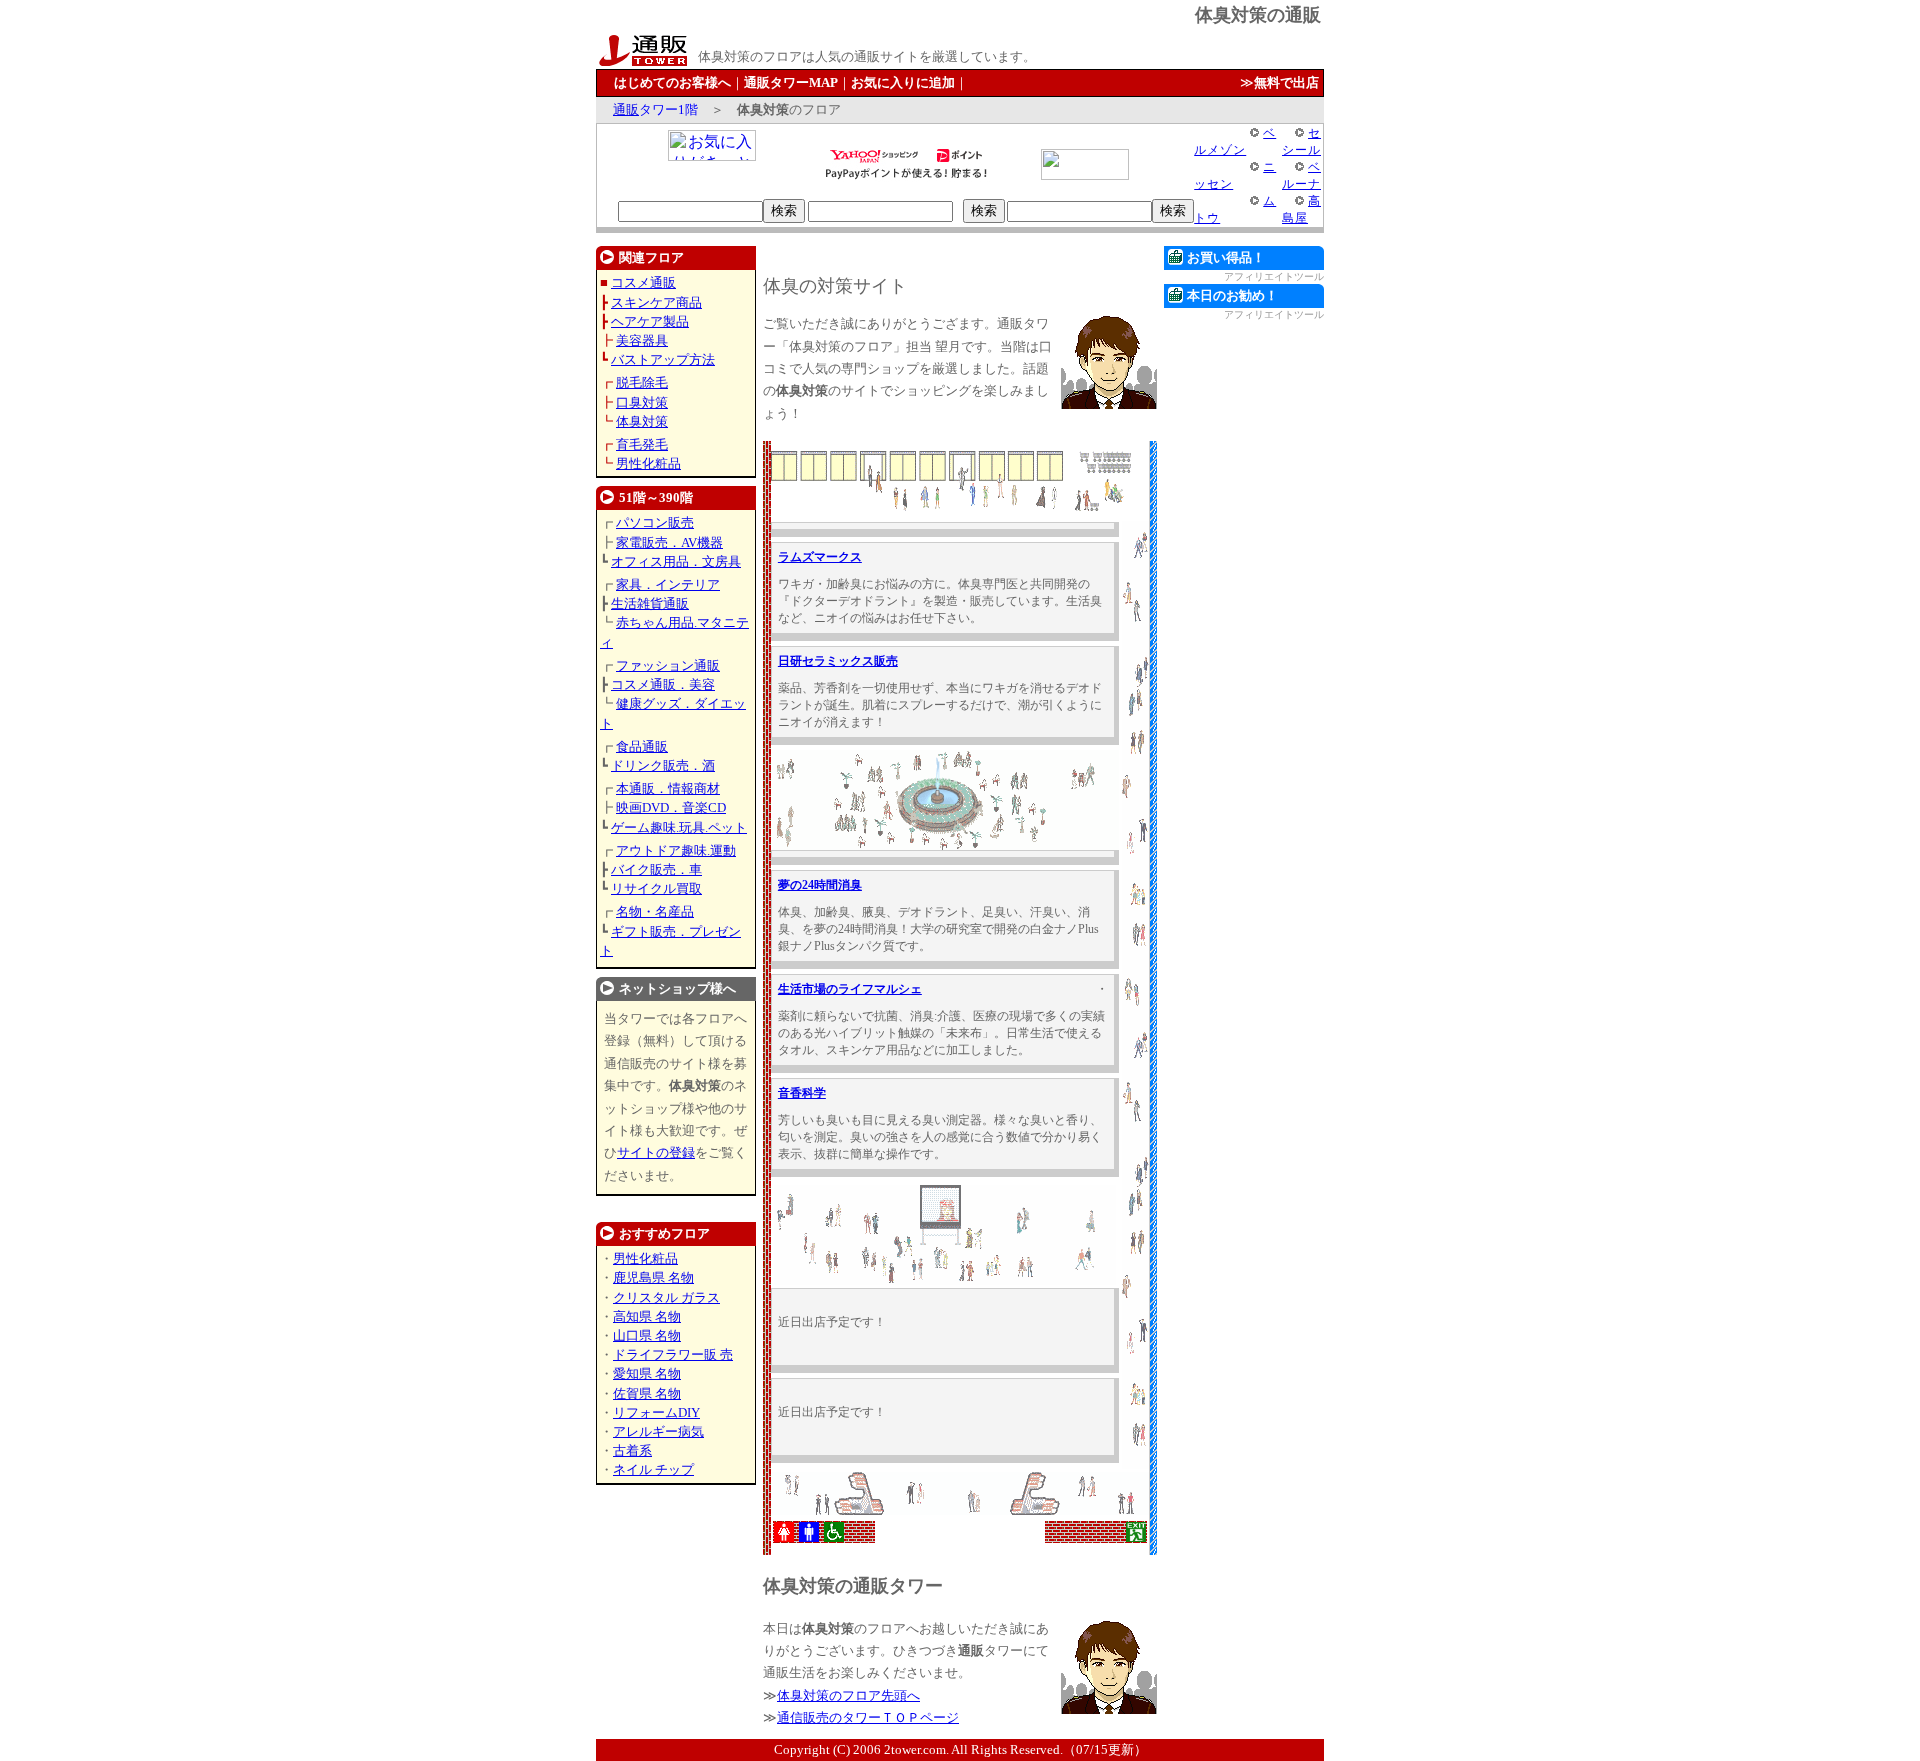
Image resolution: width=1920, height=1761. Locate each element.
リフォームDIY (656, 1412)
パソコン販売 (655, 522)
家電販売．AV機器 (669, 542)
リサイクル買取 (656, 888)
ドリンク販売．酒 (663, 765)
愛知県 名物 (647, 1373)
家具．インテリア (668, 584)
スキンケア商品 (656, 302)
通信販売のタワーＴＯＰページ (868, 1717)
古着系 (632, 1450)
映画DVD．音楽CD (671, 807)
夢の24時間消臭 (820, 885)
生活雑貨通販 (650, 603)
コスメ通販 (643, 282)
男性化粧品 (648, 463)
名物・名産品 (655, 911)
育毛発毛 (642, 444)
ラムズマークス (820, 557)
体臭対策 (642, 421)
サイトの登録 (656, 1152)
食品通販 (642, 746)
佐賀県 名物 (647, 1393)
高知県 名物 (647, 1316)
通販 (626, 109)
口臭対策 (642, 402)
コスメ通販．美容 (663, 684)
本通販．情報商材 (668, 788)
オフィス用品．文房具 (676, 561)
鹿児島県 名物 (653, 1277)
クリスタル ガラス (666, 1297)
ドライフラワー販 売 (673, 1354)
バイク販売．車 (656, 869)
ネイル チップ (653, 1469)
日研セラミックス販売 (838, 661)
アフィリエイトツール (1274, 276)
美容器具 (642, 340)
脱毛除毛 (642, 382)
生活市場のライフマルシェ (850, 989)
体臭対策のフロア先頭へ (848, 1695)
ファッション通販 (668, 665)
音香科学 (802, 1093)
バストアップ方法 (663, 359)
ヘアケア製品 (650, 321)
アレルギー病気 (658, 1431)
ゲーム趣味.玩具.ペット (679, 827)
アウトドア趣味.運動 (676, 850)
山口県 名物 (647, 1335)
